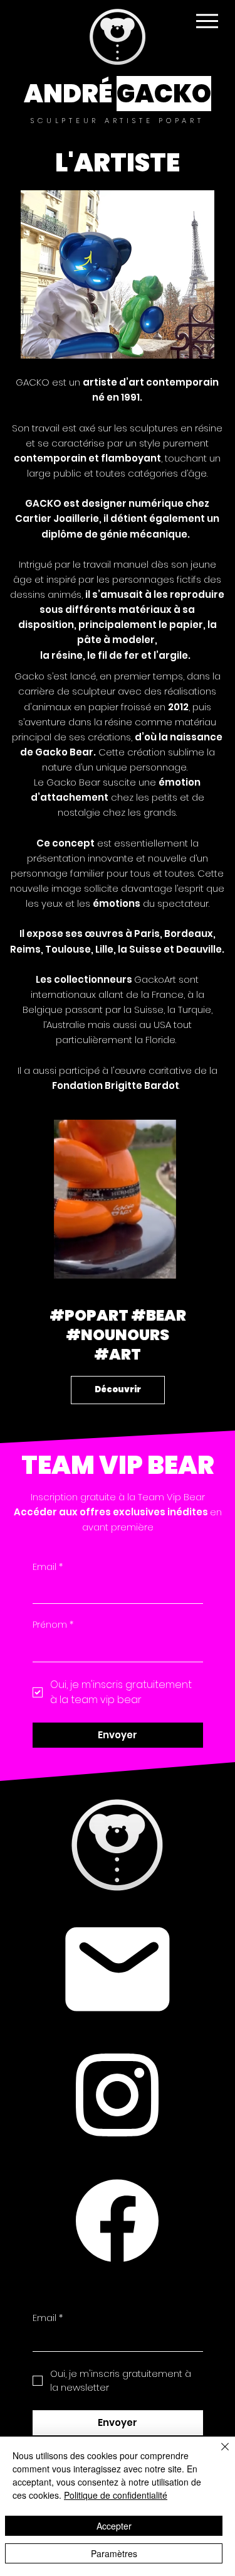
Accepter (114, 2526)
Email (48, 1567)
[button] (155, 1264)
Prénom (53, 1625)
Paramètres (114, 2553)
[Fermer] (217, 2454)
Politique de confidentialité (116, 2495)
